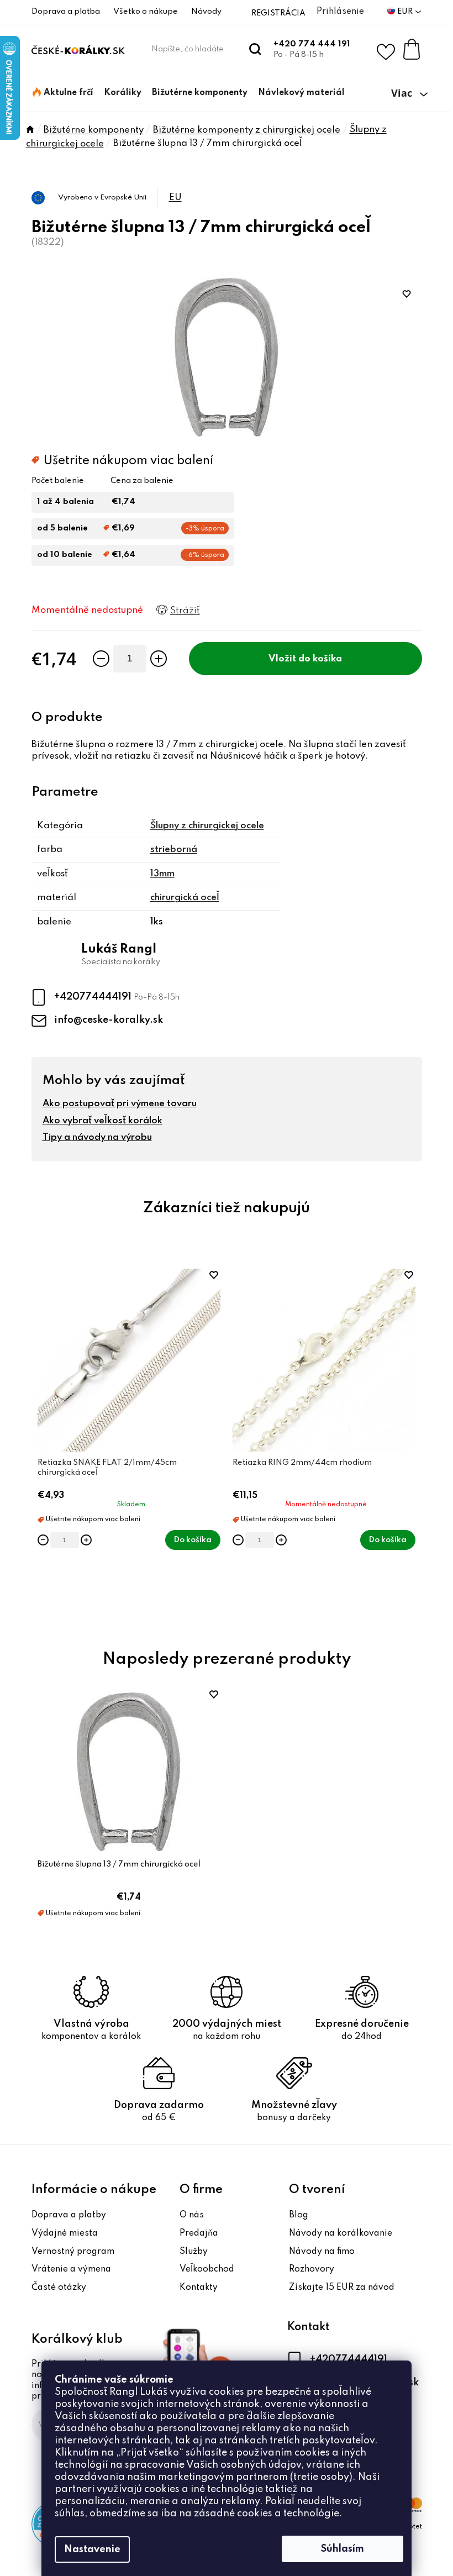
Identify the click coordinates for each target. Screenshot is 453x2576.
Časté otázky (59, 2288)
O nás (192, 2215)
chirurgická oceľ (185, 898)
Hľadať (256, 49)
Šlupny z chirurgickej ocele (207, 826)
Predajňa (199, 2233)
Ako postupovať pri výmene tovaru (120, 1104)
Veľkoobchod (207, 2269)
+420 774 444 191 (312, 44)
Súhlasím (343, 2549)
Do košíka (320, 659)
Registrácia (278, 13)
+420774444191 (94, 997)
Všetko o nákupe (146, 12)
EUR (406, 12)
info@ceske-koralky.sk (109, 1020)
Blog (299, 2215)
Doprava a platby (69, 2215)
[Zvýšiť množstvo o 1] (159, 659)
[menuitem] (63, 93)
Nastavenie (92, 2549)
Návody (206, 12)
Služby (194, 2252)
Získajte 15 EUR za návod (342, 2288)
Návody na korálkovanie (341, 2233)
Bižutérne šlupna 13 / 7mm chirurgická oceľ (119, 1864)
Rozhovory (312, 2269)
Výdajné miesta (65, 2233)
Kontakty (199, 2288)
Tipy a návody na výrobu (97, 1137)
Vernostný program (73, 2252)
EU (175, 198)
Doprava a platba (66, 12)
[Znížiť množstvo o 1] (101, 659)
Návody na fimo (322, 2252)
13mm (162, 874)
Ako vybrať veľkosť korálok (102, 1121)
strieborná (174, 850)
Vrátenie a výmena (71, 2269)
